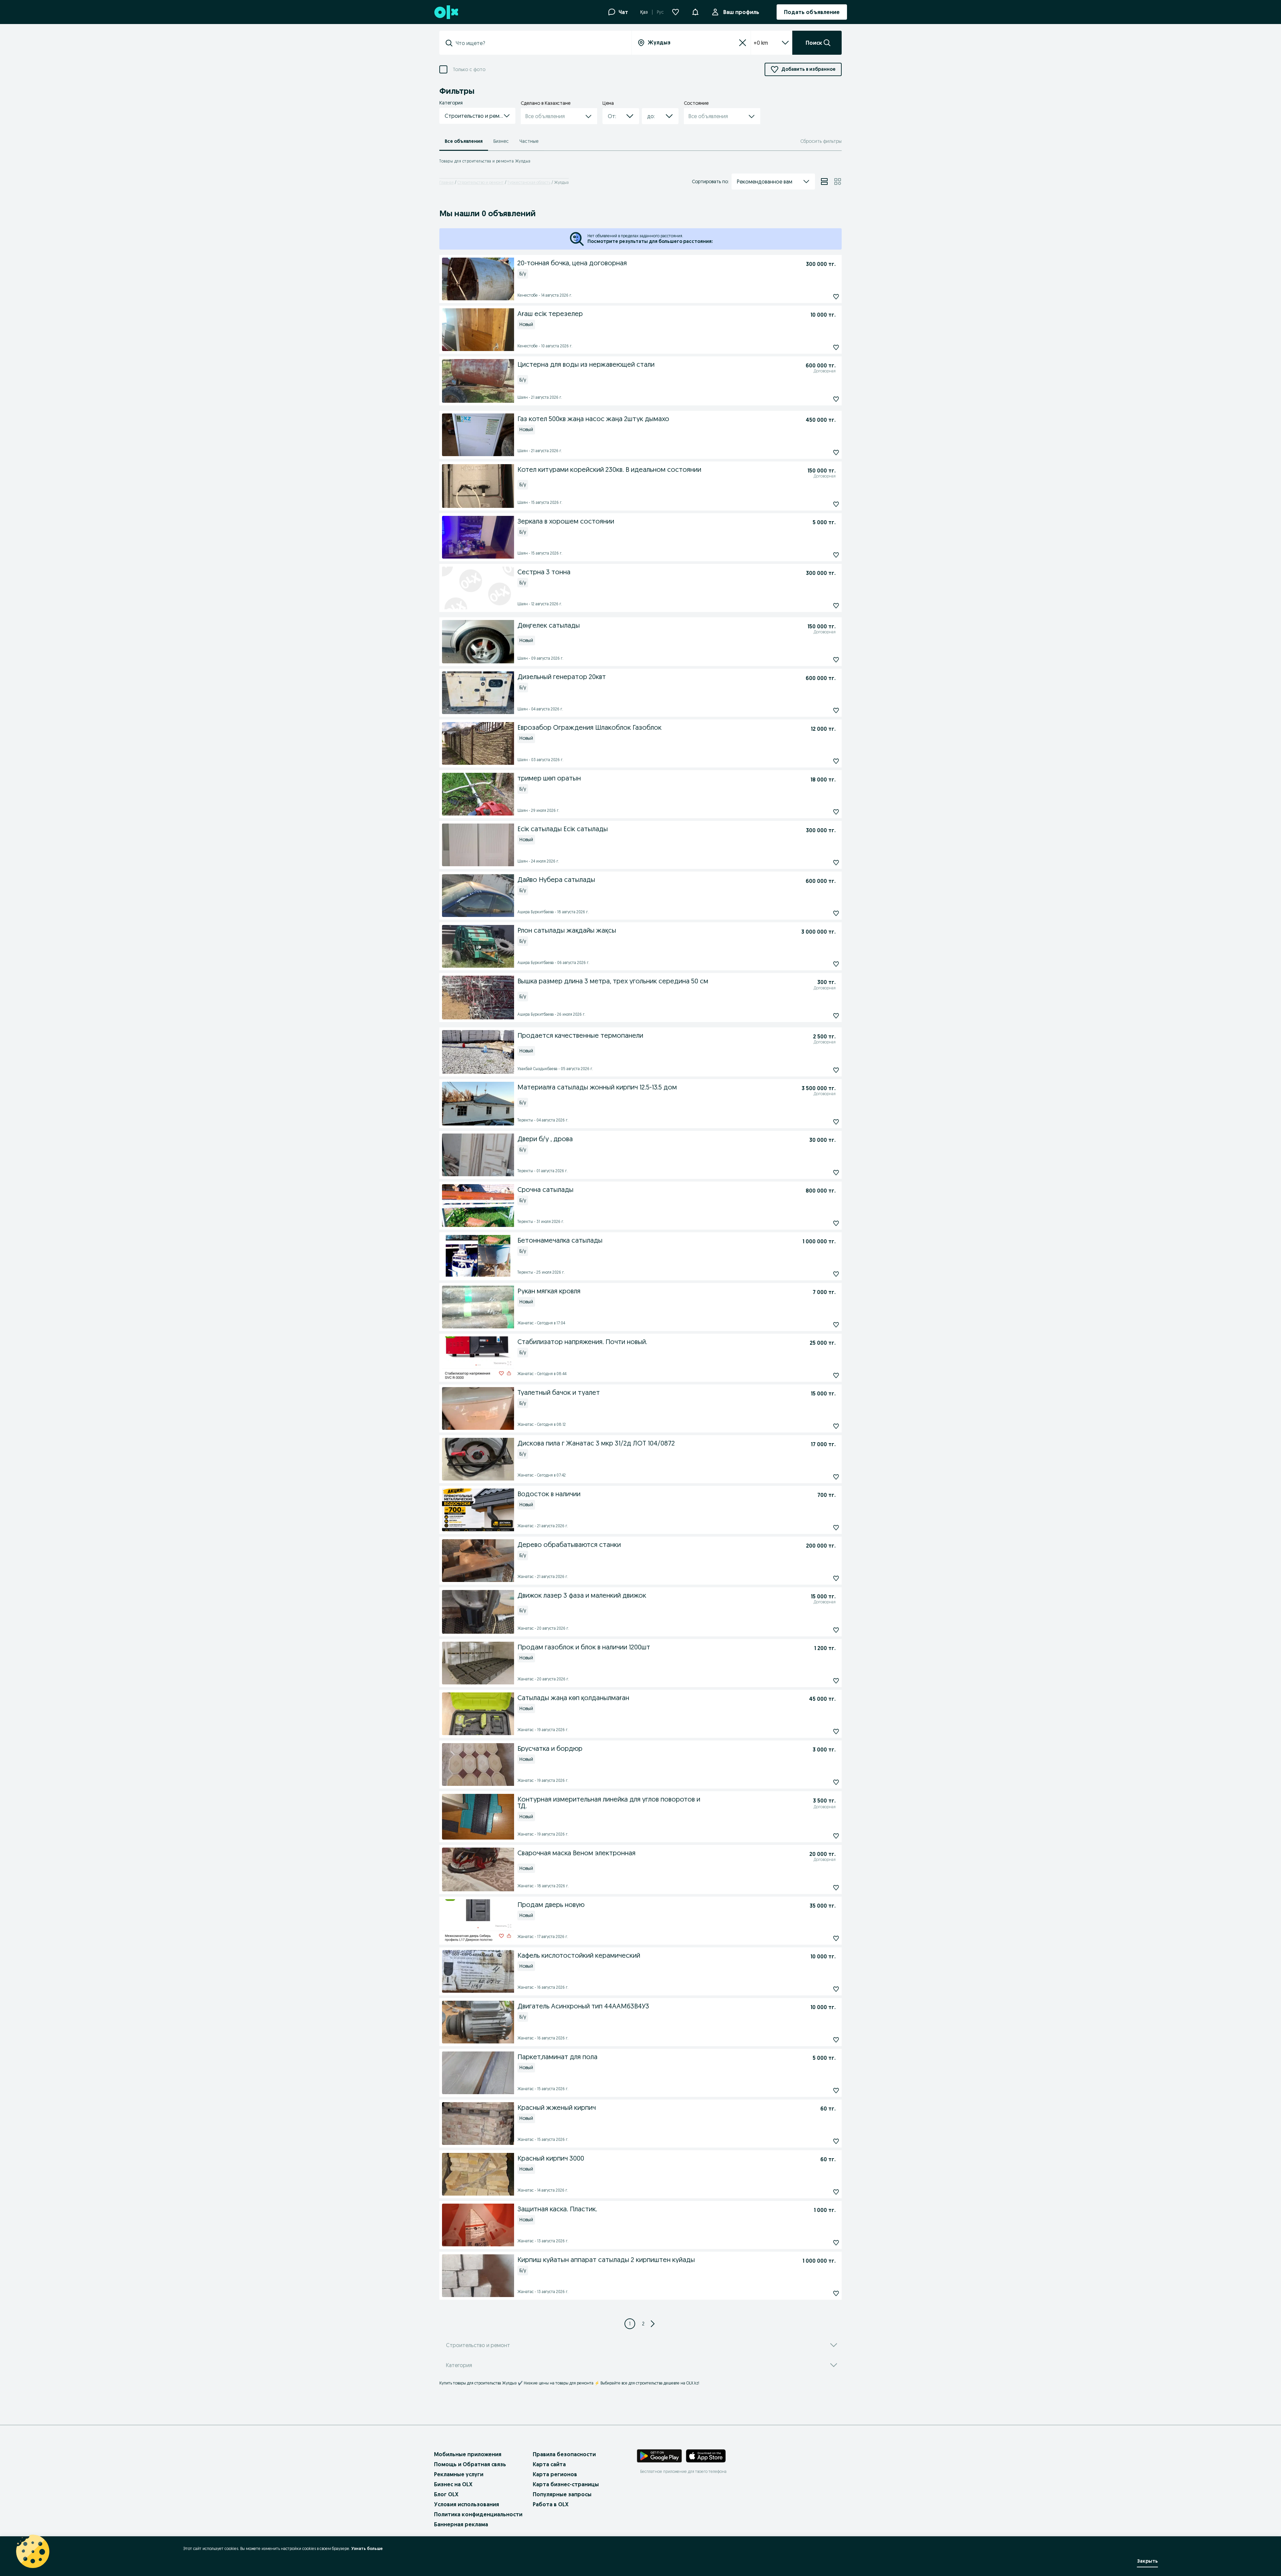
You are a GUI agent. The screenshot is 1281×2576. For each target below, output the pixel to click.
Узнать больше (367, 2548)
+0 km (761, 43)
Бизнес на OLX (453, 2484)
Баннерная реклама (461, 2524)
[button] (695, 11)
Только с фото (469, 70)
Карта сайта (549, 2464)
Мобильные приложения (468, 2454)
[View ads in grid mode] (838, 182)
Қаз (644, 12)
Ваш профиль (741, 12)
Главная (447, 182)
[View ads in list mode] (824, 182)
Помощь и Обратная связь (470, 2464)
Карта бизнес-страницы (566, 2484)
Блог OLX (446, 2494)
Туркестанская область (529, 182)
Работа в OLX (551, 2504)
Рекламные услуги (459, 2474)
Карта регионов (555, 2474)
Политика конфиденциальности (478, 2514)
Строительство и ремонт (481, 182)
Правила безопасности (564, 2454)
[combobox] (539, 43)
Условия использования (467, 2504)
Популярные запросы (562, 2494)
